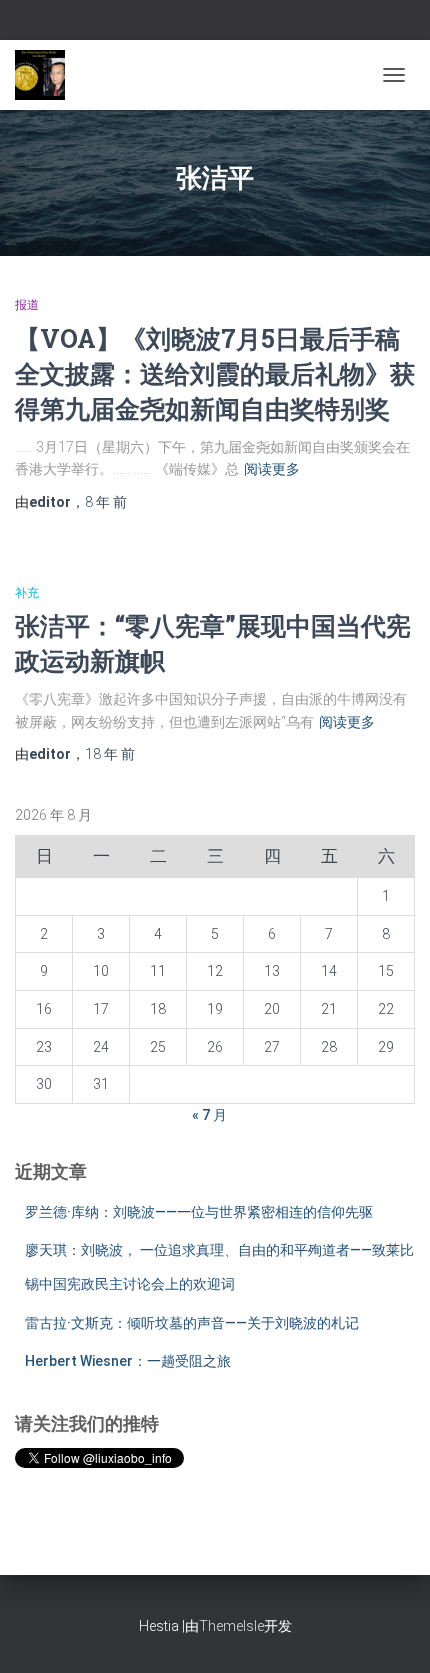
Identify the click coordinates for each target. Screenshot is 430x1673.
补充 (27, 593)
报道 (27, 305)
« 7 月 (209, 1115)
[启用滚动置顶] (390, 1633)
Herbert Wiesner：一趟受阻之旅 (128, 1361)
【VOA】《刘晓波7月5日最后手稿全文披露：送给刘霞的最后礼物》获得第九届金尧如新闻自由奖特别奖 (215, 373)
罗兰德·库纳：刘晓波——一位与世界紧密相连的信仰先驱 (199, 1212)
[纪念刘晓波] (47, 75)
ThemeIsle (231, 1626)
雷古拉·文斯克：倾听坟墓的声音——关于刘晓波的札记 (192, 1323)
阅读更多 (272, 469)
